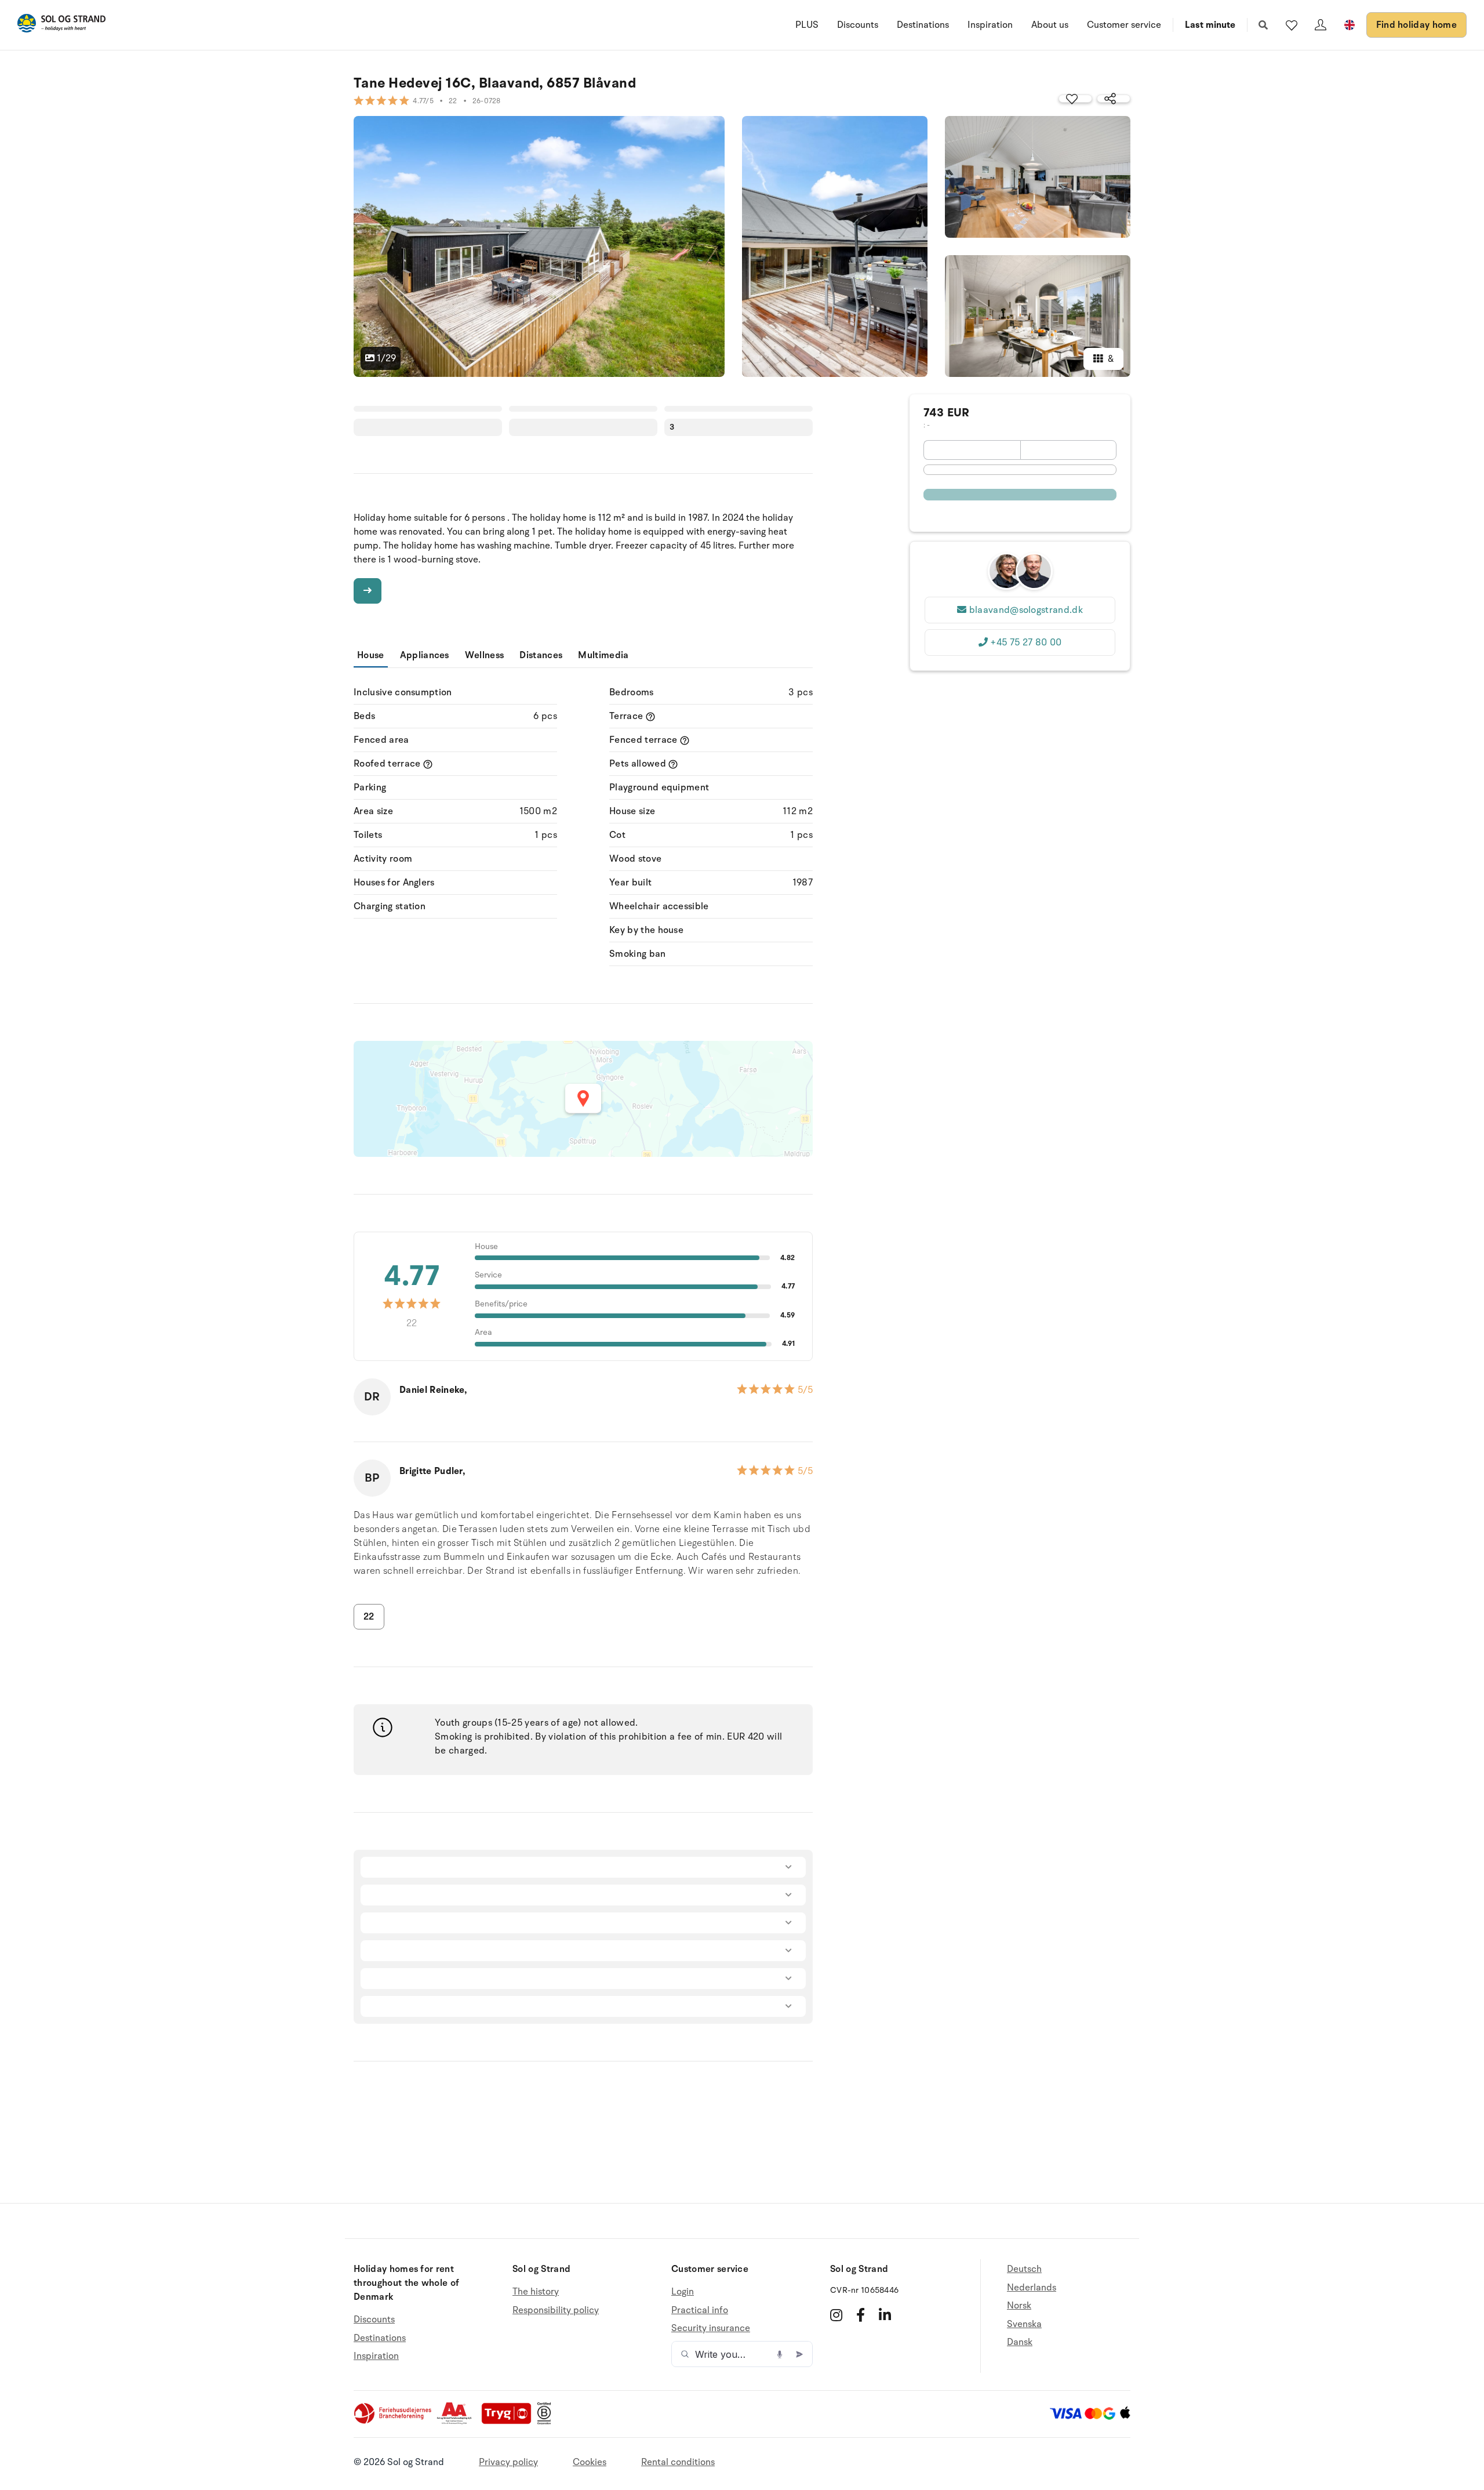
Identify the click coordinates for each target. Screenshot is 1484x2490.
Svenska (1024, 2324)
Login (683, 2292)
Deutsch (1024, 2269)
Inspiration (990, 25)
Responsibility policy (556, 2310)
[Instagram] (836, 2315)
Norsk (1019, 2306)
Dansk (1020, 2342)
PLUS (807, 25)
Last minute (1210, 25)
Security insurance (711, 2328)
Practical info (700, 2310)
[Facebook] (861, 2315)
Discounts (858, 25)
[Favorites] (1292, 25)
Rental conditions (678, 2462)
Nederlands (1032, 2288)
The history (536, 2292)
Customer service (1124, 25)
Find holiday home (1416, 25)
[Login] (1321, 25)
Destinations (923, 25)
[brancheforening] (394, 2422)
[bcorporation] (547, 2422)
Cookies (590, 2462)
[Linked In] (885, 2315)
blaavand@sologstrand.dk (1026, 610)
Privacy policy (508, 2462)
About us (1050, 25)
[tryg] (510, 2422)
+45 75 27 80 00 (1026, 643)
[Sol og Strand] (61, 25)
